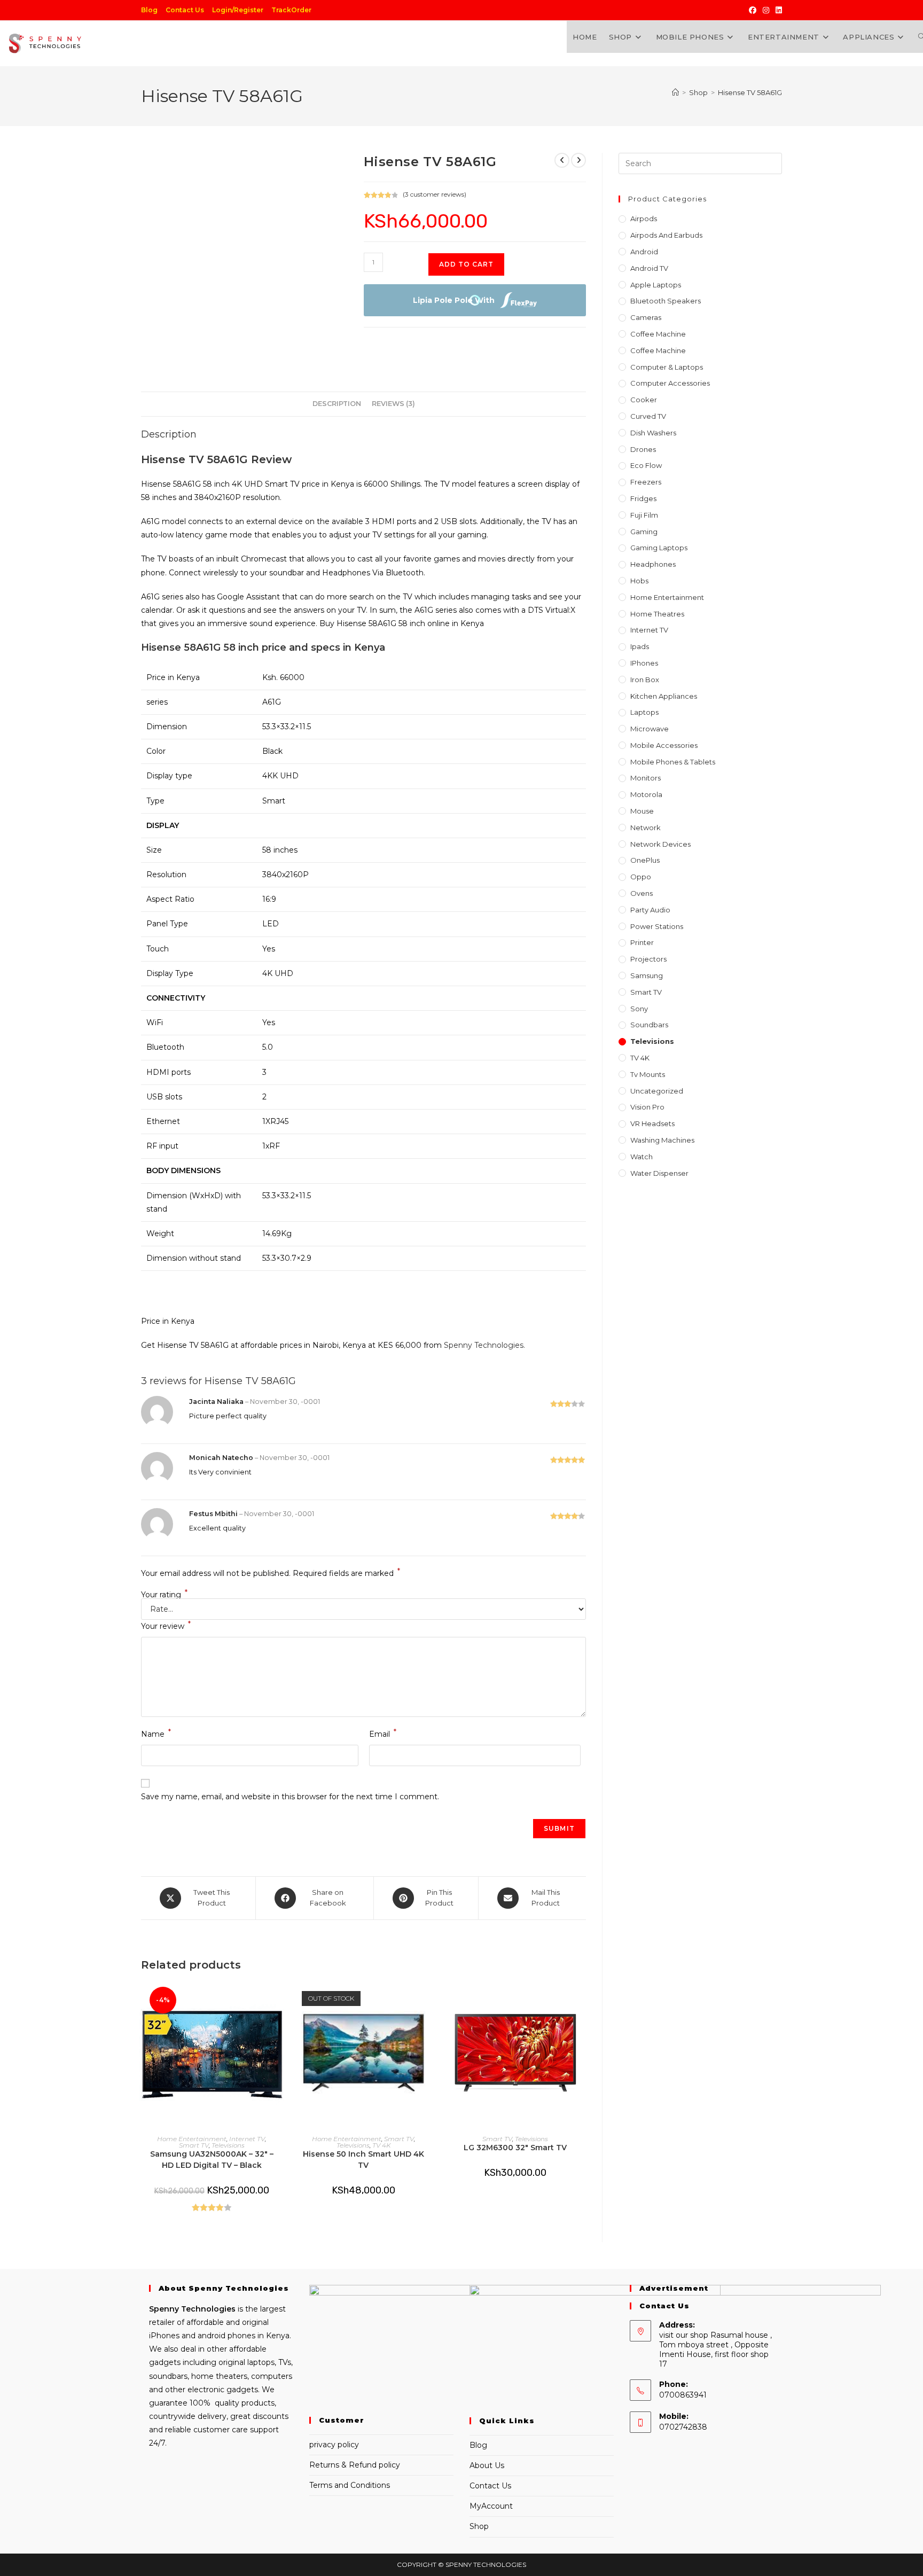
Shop (479, 2526)
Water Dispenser (659, 1173)
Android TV (649, 268)
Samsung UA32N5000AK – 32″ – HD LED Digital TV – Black (212, 2160)
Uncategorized (657, 1091)
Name (156, 1733)
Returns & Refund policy (355, 2465)
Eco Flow (646, 465)
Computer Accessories (670, 383)
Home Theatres (657, 614)
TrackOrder (291, 10)
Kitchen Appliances (664, 696)
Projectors (648, 959)
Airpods (644, 218)
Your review (166, 1625)
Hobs (639, 581)
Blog (149, 10)
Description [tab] (337, 404)
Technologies (207, 2309)
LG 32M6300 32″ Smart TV (515, 2148)
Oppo (641, 877)
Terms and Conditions (350, 2485)
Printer (642, 942)
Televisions (228, 2145)
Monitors (646, 778)
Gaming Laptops (659, 548)
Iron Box (645, 680)
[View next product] (578, 160)
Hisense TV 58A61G (750, 92)
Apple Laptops (656, 285)
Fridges (643, 498)
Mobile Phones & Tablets (673, 762)
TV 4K (381, 2145)
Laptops (644, 712)
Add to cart (466, 264)
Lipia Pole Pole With (454, 300)
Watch (642, 1157)
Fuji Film (644, 515)
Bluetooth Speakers (666, 301)
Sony (639, 1009)
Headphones (653, 564)
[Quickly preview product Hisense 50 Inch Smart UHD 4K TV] (431, 1999)
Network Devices (660, 844)
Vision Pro (647, 1107)
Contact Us (185, 10)
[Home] (675, 92)
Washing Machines (662, 1140)
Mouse (642, 811)
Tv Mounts (648, 1074)
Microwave (650, 729)
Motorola (646, 794)
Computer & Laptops (667, 367)
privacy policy (334, 2445)
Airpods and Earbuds (666, 235)
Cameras (646, 317)
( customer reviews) (435, 194)
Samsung (647, 975)
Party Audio (650, 910)
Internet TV (247, 2139)
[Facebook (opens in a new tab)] (753, 10)
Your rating (164, 1595)
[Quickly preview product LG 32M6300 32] (583, 1999)
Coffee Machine (658, 334)
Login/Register (238, 10)
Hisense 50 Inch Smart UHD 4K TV (363, 2160)
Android (644, 252)
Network (646, 828)
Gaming (644, 532)
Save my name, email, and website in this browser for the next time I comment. (290, 1797)
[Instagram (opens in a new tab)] (766, 10)
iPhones (644, 663)
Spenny (164, 2309)
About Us (487, 2465)
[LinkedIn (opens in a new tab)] (777, 10)
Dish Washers (653, 433)
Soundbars (649, 1025)
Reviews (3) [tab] (393, 404)
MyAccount (491, 2506)
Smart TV (194, 2145)
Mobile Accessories (664, 745)
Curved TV (648, 416)
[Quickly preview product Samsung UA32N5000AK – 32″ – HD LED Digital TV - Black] (279, 1999)
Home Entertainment (192, 2139)
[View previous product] (562, 160)
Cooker (644, 400)
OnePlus (645, 860)
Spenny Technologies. (484, 1345)
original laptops (247, 2362)
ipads (640, 646)
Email (383, 1733)
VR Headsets (652, 1123)
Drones (643, 449)
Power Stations (657, 926)
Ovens (642, 893)
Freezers (646, 482)
